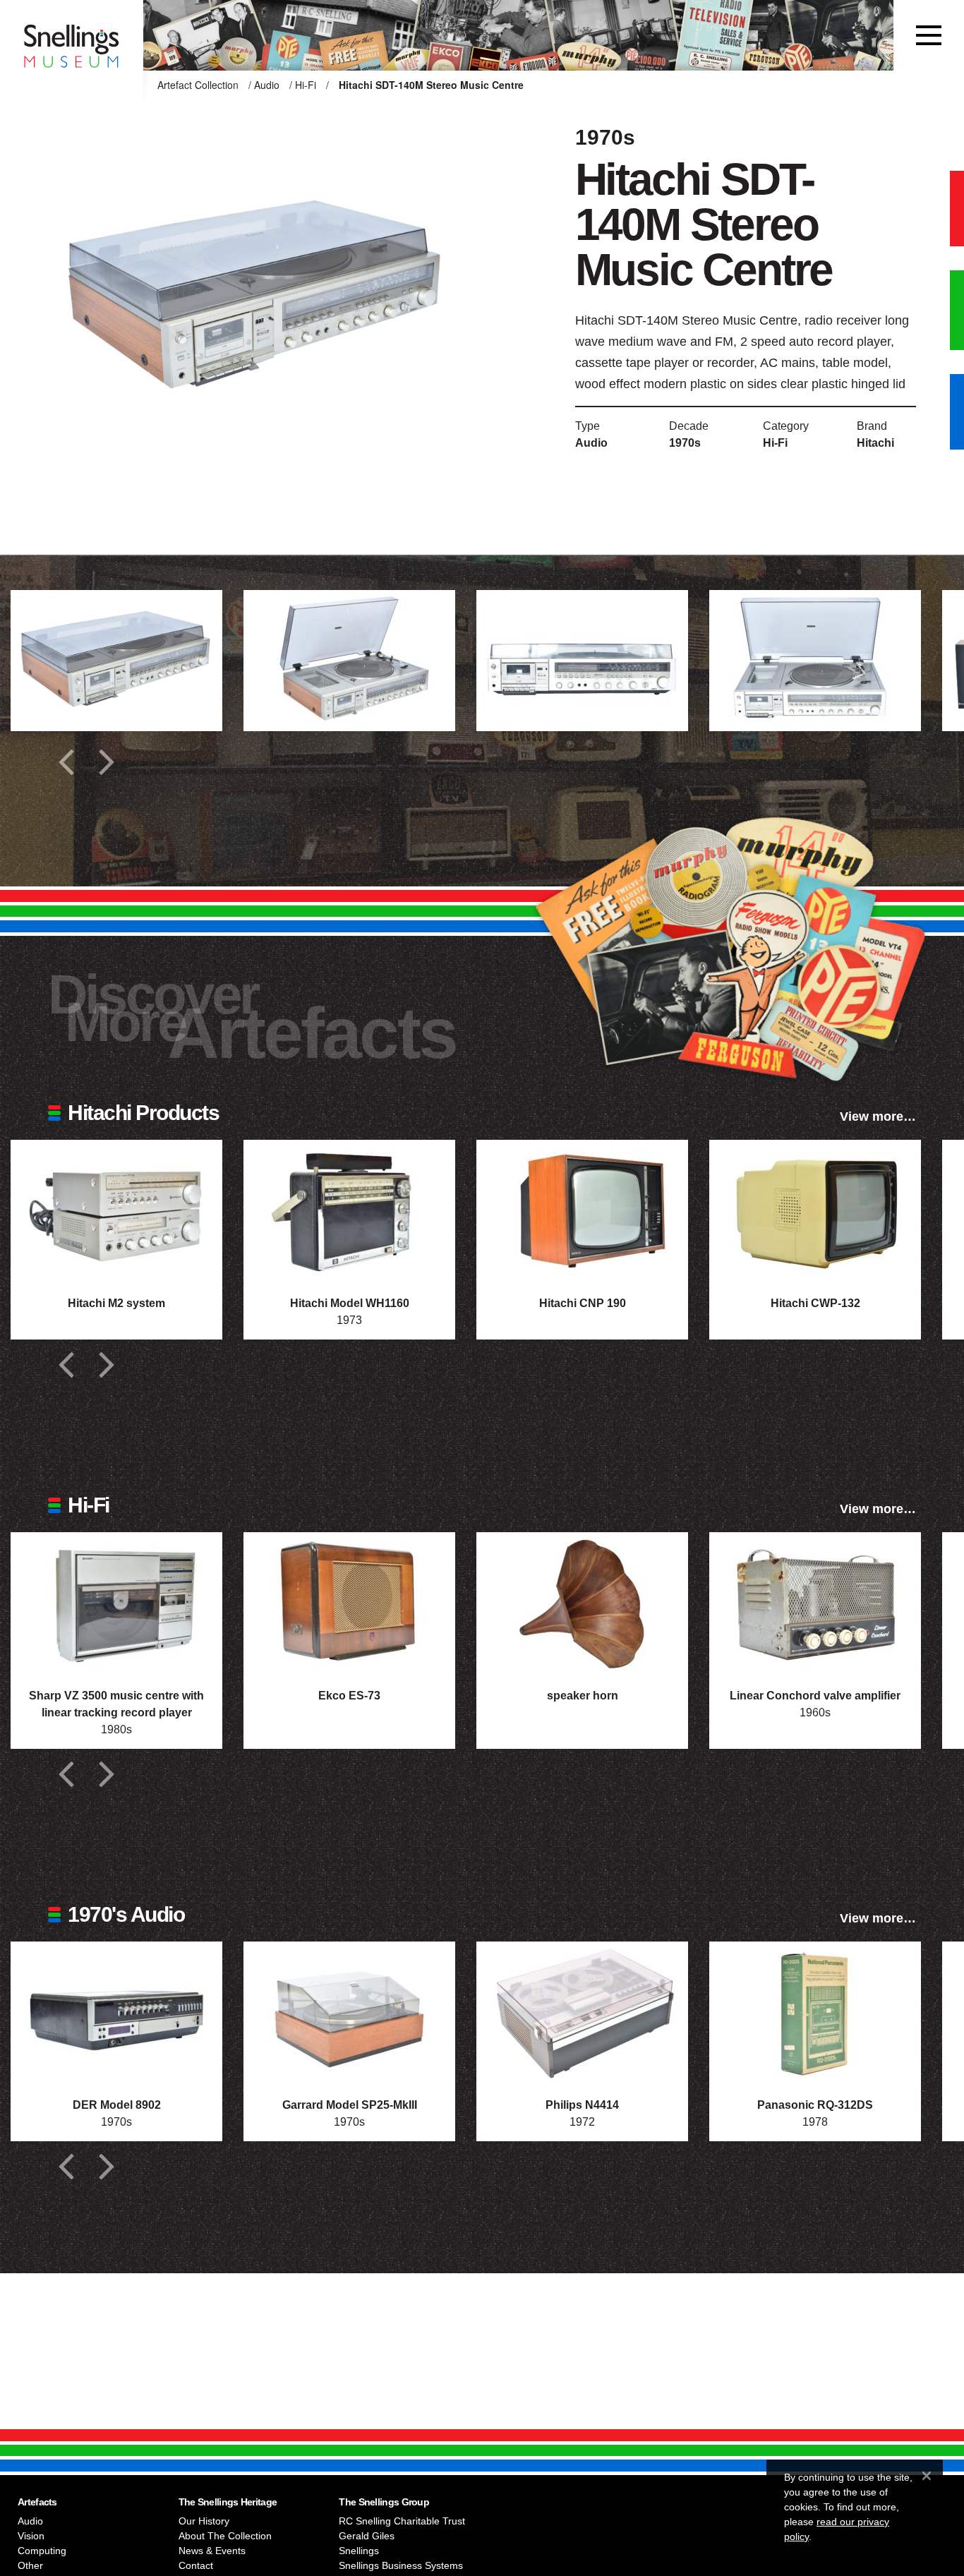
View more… (878, 1117)
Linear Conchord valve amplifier (815, 1696)
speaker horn (583, 1696)
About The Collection (225, 2536)
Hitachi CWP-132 (815, 1303)
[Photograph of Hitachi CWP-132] (815, 1210)
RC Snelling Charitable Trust (402, 2521)
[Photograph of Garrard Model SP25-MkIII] (349, 2012)
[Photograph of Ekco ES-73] (349, 1603)
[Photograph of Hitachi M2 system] (116, 1210)
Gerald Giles (367, 2536)
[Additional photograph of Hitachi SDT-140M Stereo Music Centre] (116, 661)
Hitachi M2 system (116, 1303)
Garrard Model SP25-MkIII (350, 2105)
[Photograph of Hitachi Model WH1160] (349, 1210)
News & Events (212, 2551)
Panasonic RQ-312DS (815, 2105)
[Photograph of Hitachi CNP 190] (582, 1210)
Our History (204, 2521)
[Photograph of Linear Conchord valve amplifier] (815, 1603)
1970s (685, 443)
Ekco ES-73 (349, 1696)
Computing (42, 2551)
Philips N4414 (582, 2105)
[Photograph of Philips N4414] (582, 2012)
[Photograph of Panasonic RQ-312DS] (815, 2012)
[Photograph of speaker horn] (582, 1603)
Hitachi (875, 443)
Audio (267, 85)
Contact (196, 2565)
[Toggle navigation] (929, 35)
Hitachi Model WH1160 (350, 1303)
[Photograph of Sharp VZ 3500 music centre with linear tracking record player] (116, 1603)
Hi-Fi (306, 85)
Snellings (359, 2551)
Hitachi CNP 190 (583, 1303)
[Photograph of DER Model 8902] (116, 2012)
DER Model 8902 (117, 2105)
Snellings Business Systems (401, 2565)
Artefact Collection (198, 85)
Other (30, 2565)
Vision (31, 2536)
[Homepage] (72, 35)
